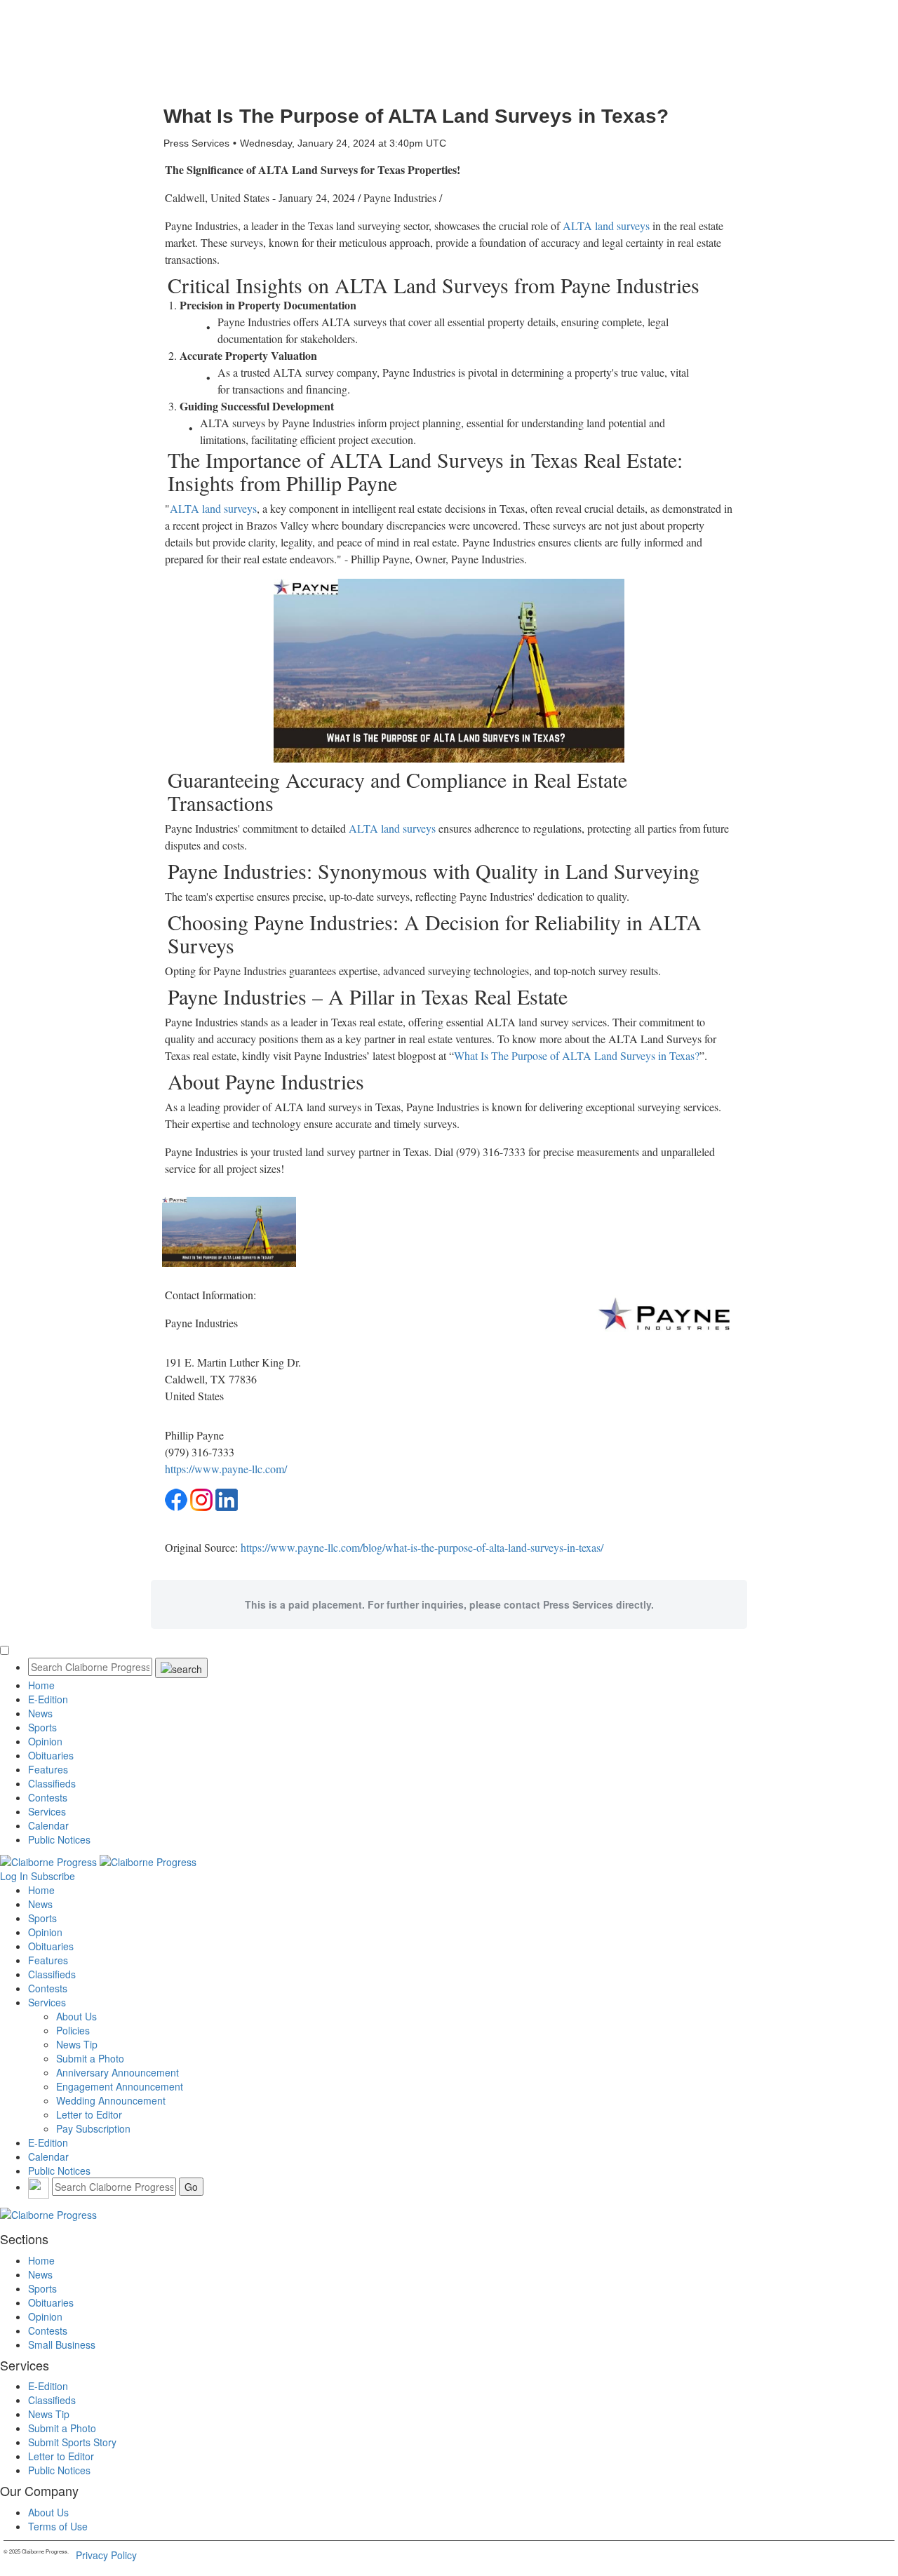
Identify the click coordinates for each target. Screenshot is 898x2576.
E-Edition (48, 1699)
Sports (42, 1727)
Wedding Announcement (111, 2100)
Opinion (45, 1741)
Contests (48, 1797)
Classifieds (52, 1783)
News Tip (77, 2044)
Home (41, 1685)
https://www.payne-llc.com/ (226, 1469)
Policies (73, 2030)
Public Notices (59, 1839)
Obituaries (51, 1755)
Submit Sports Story (72, 2442)
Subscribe (53, 1876)
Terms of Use (58, 2526)
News (40, 1713)
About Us (76, 2016)
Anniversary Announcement (118, 2072)
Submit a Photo (90, 2058)
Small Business (62, 2344)
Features (48, 1769)
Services (47, 1811)
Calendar (48, 1825)
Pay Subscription (93, 2128)
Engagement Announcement (120, 2086)
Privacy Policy (106, 2555)
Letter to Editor (89, 2114)
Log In (14, 1876)
